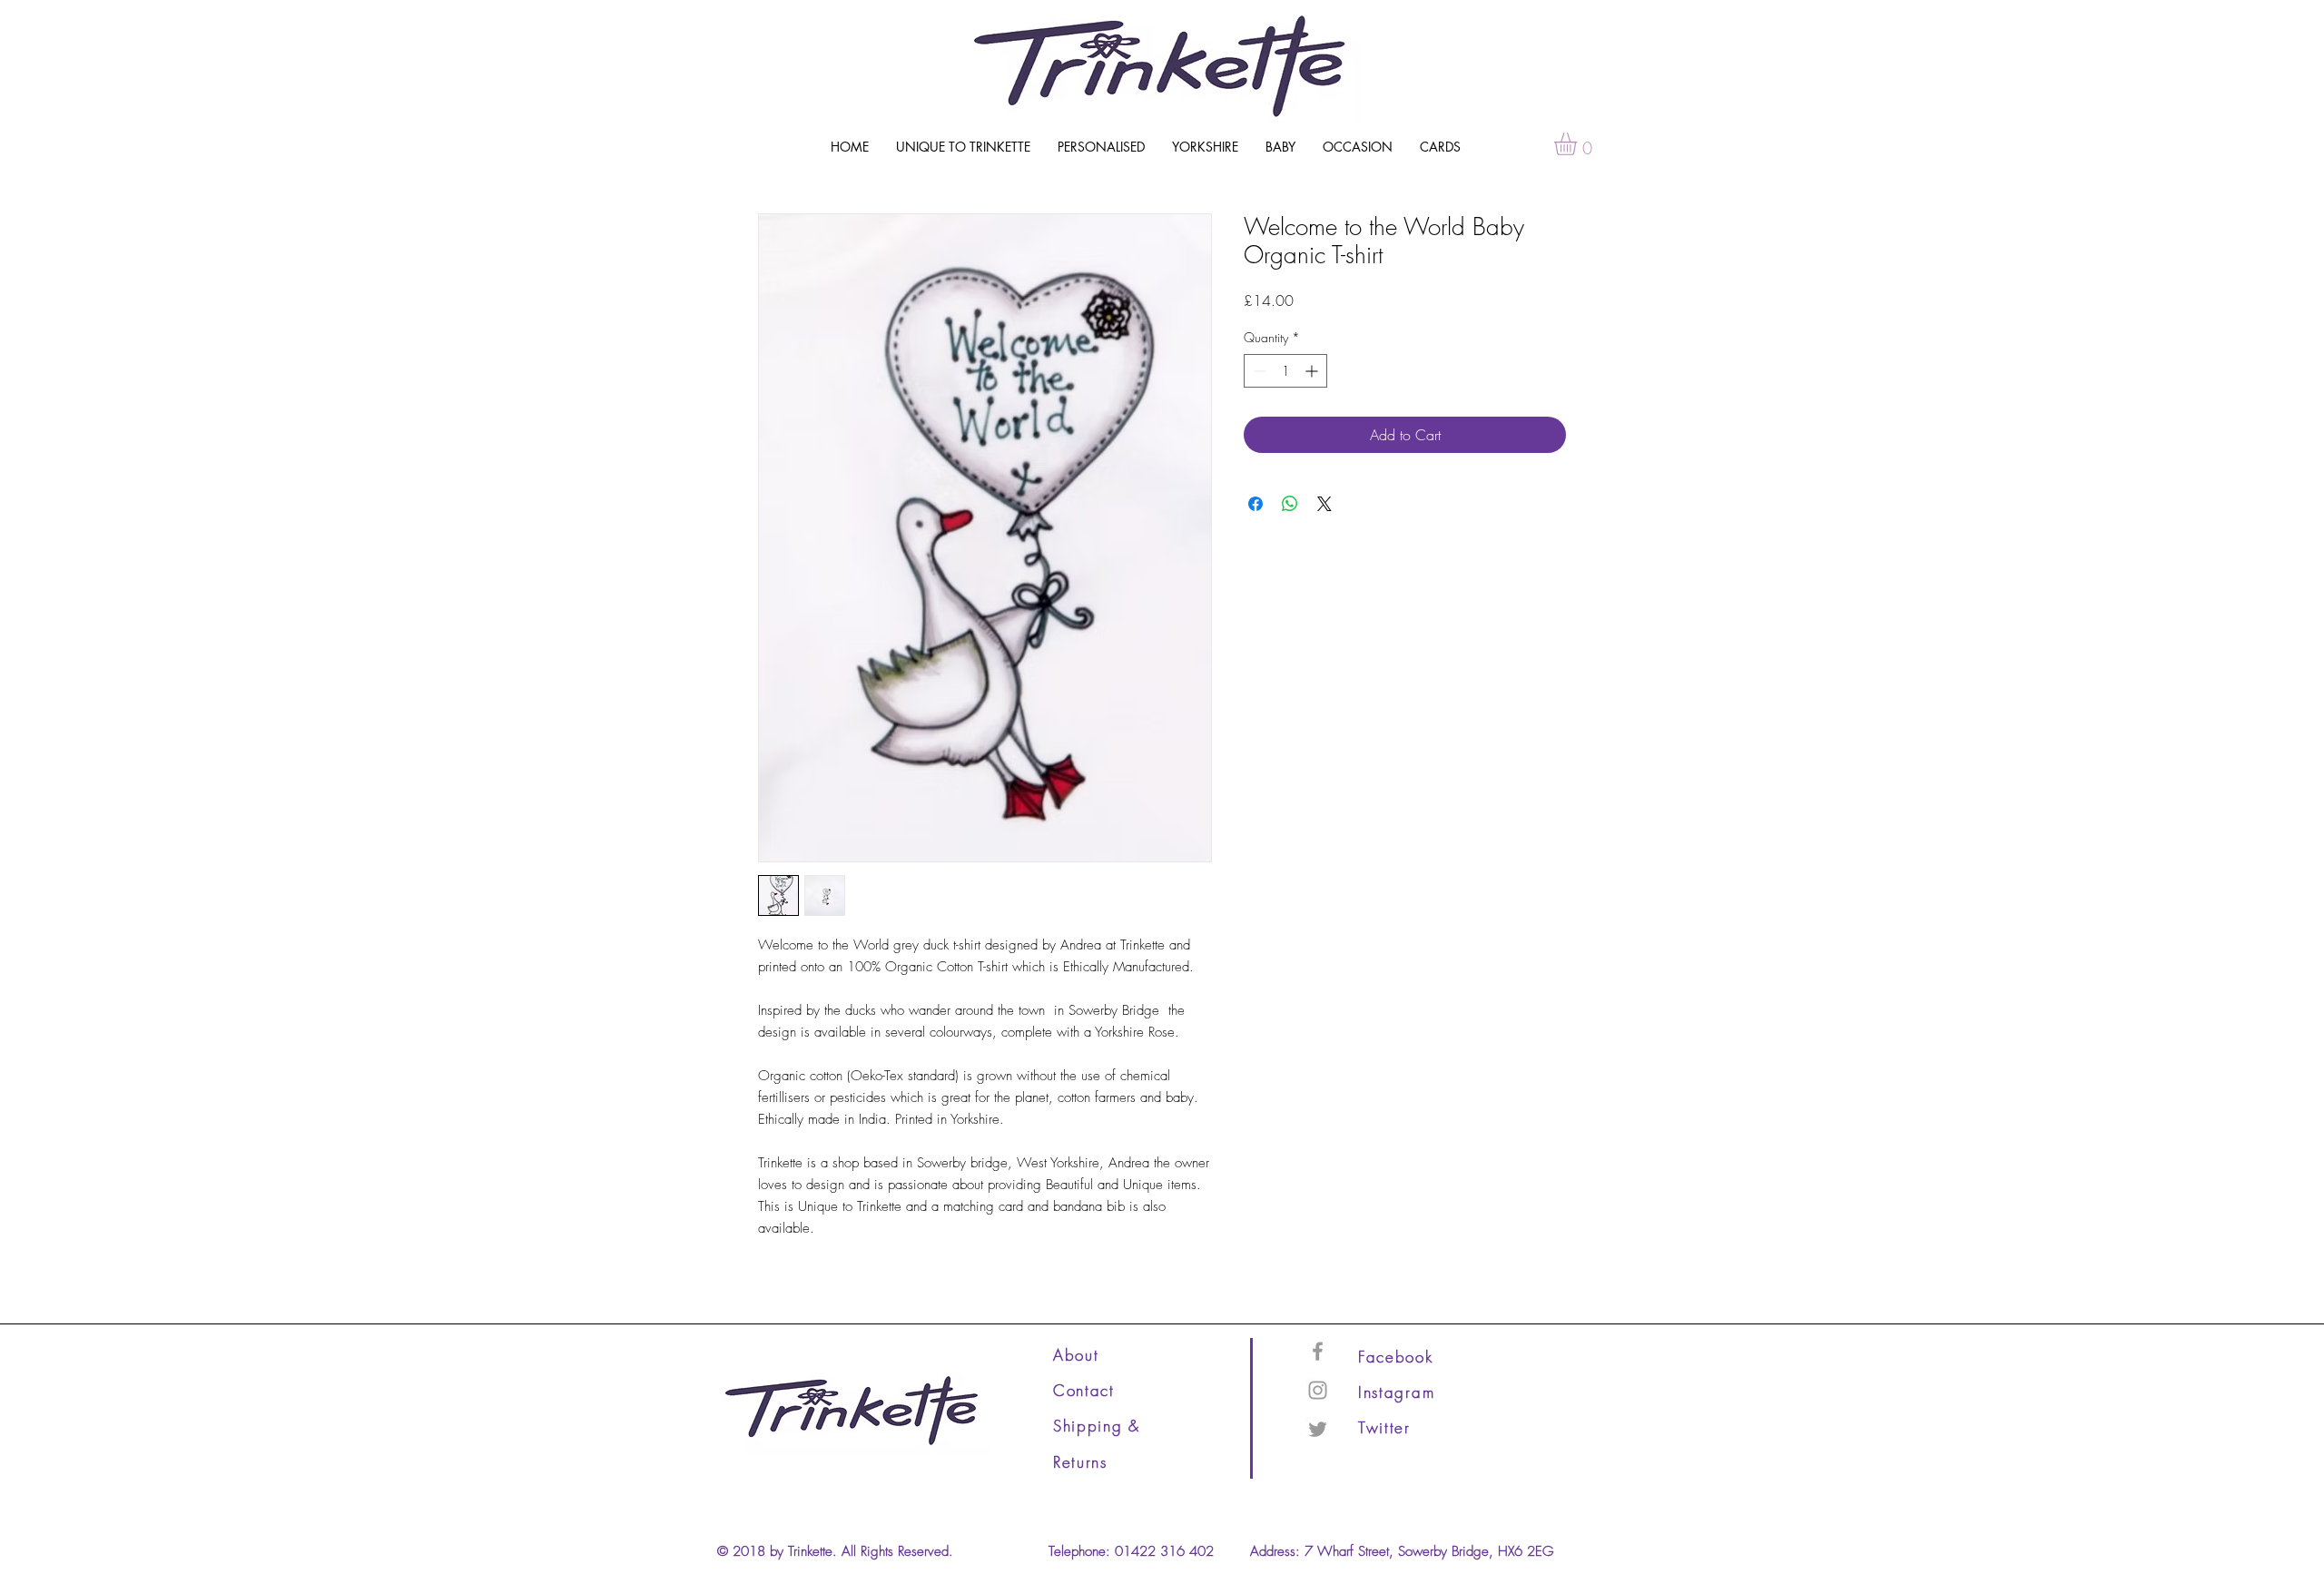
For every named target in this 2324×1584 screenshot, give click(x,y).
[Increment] (1313, 371)
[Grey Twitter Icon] (1318, 1429)
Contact (1084, 1390)
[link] (1579, 144)
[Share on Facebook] (1256, 504)
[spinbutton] (1285, 371)
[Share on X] (1324, 504)
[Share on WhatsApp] (1290, 504)
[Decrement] (1258, 371)
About (1076, 1355)
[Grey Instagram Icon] (1318, 1390)
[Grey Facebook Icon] (1318, 1351)
